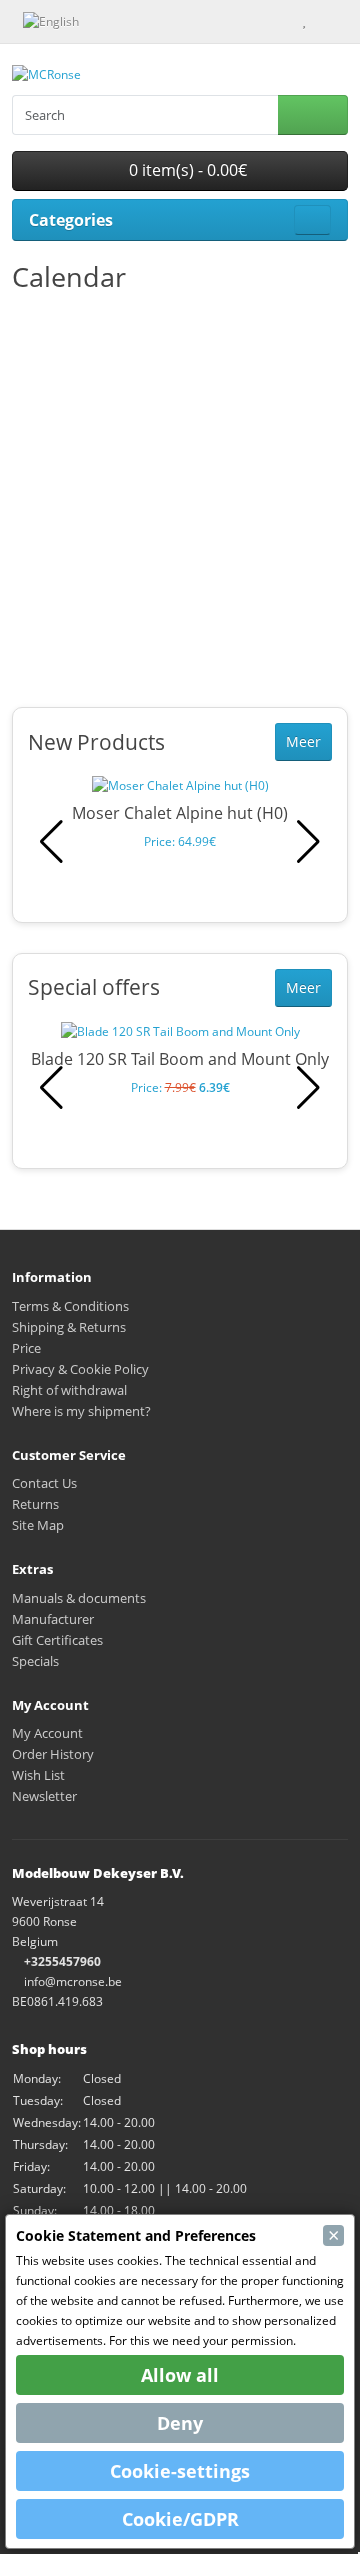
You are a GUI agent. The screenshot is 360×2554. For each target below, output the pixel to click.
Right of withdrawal (69, 1390)
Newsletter (44, 1796)
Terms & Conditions (70, 1306)
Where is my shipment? (81, 1411)
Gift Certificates (57, 1640)
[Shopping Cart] (322, 20)
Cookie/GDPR (180, 2519)
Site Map (38, 1525)
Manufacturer (53, 1619)
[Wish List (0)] (304, 20)
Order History (53, 1754)
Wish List (38, 1775)
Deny (180, 2423)
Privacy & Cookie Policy (80, 1369)
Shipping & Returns (69, 1327)
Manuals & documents (79, 1598)
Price (26, 1348)
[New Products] (107, 20)
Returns (35, 1504)
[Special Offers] (128, 20)
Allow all (180, 2375)
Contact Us (44, 1483)
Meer (303, 741)
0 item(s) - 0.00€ (186, 170)
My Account (47, 1733)
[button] (308, 842)
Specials (35, 1661)
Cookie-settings (180, 2471)
